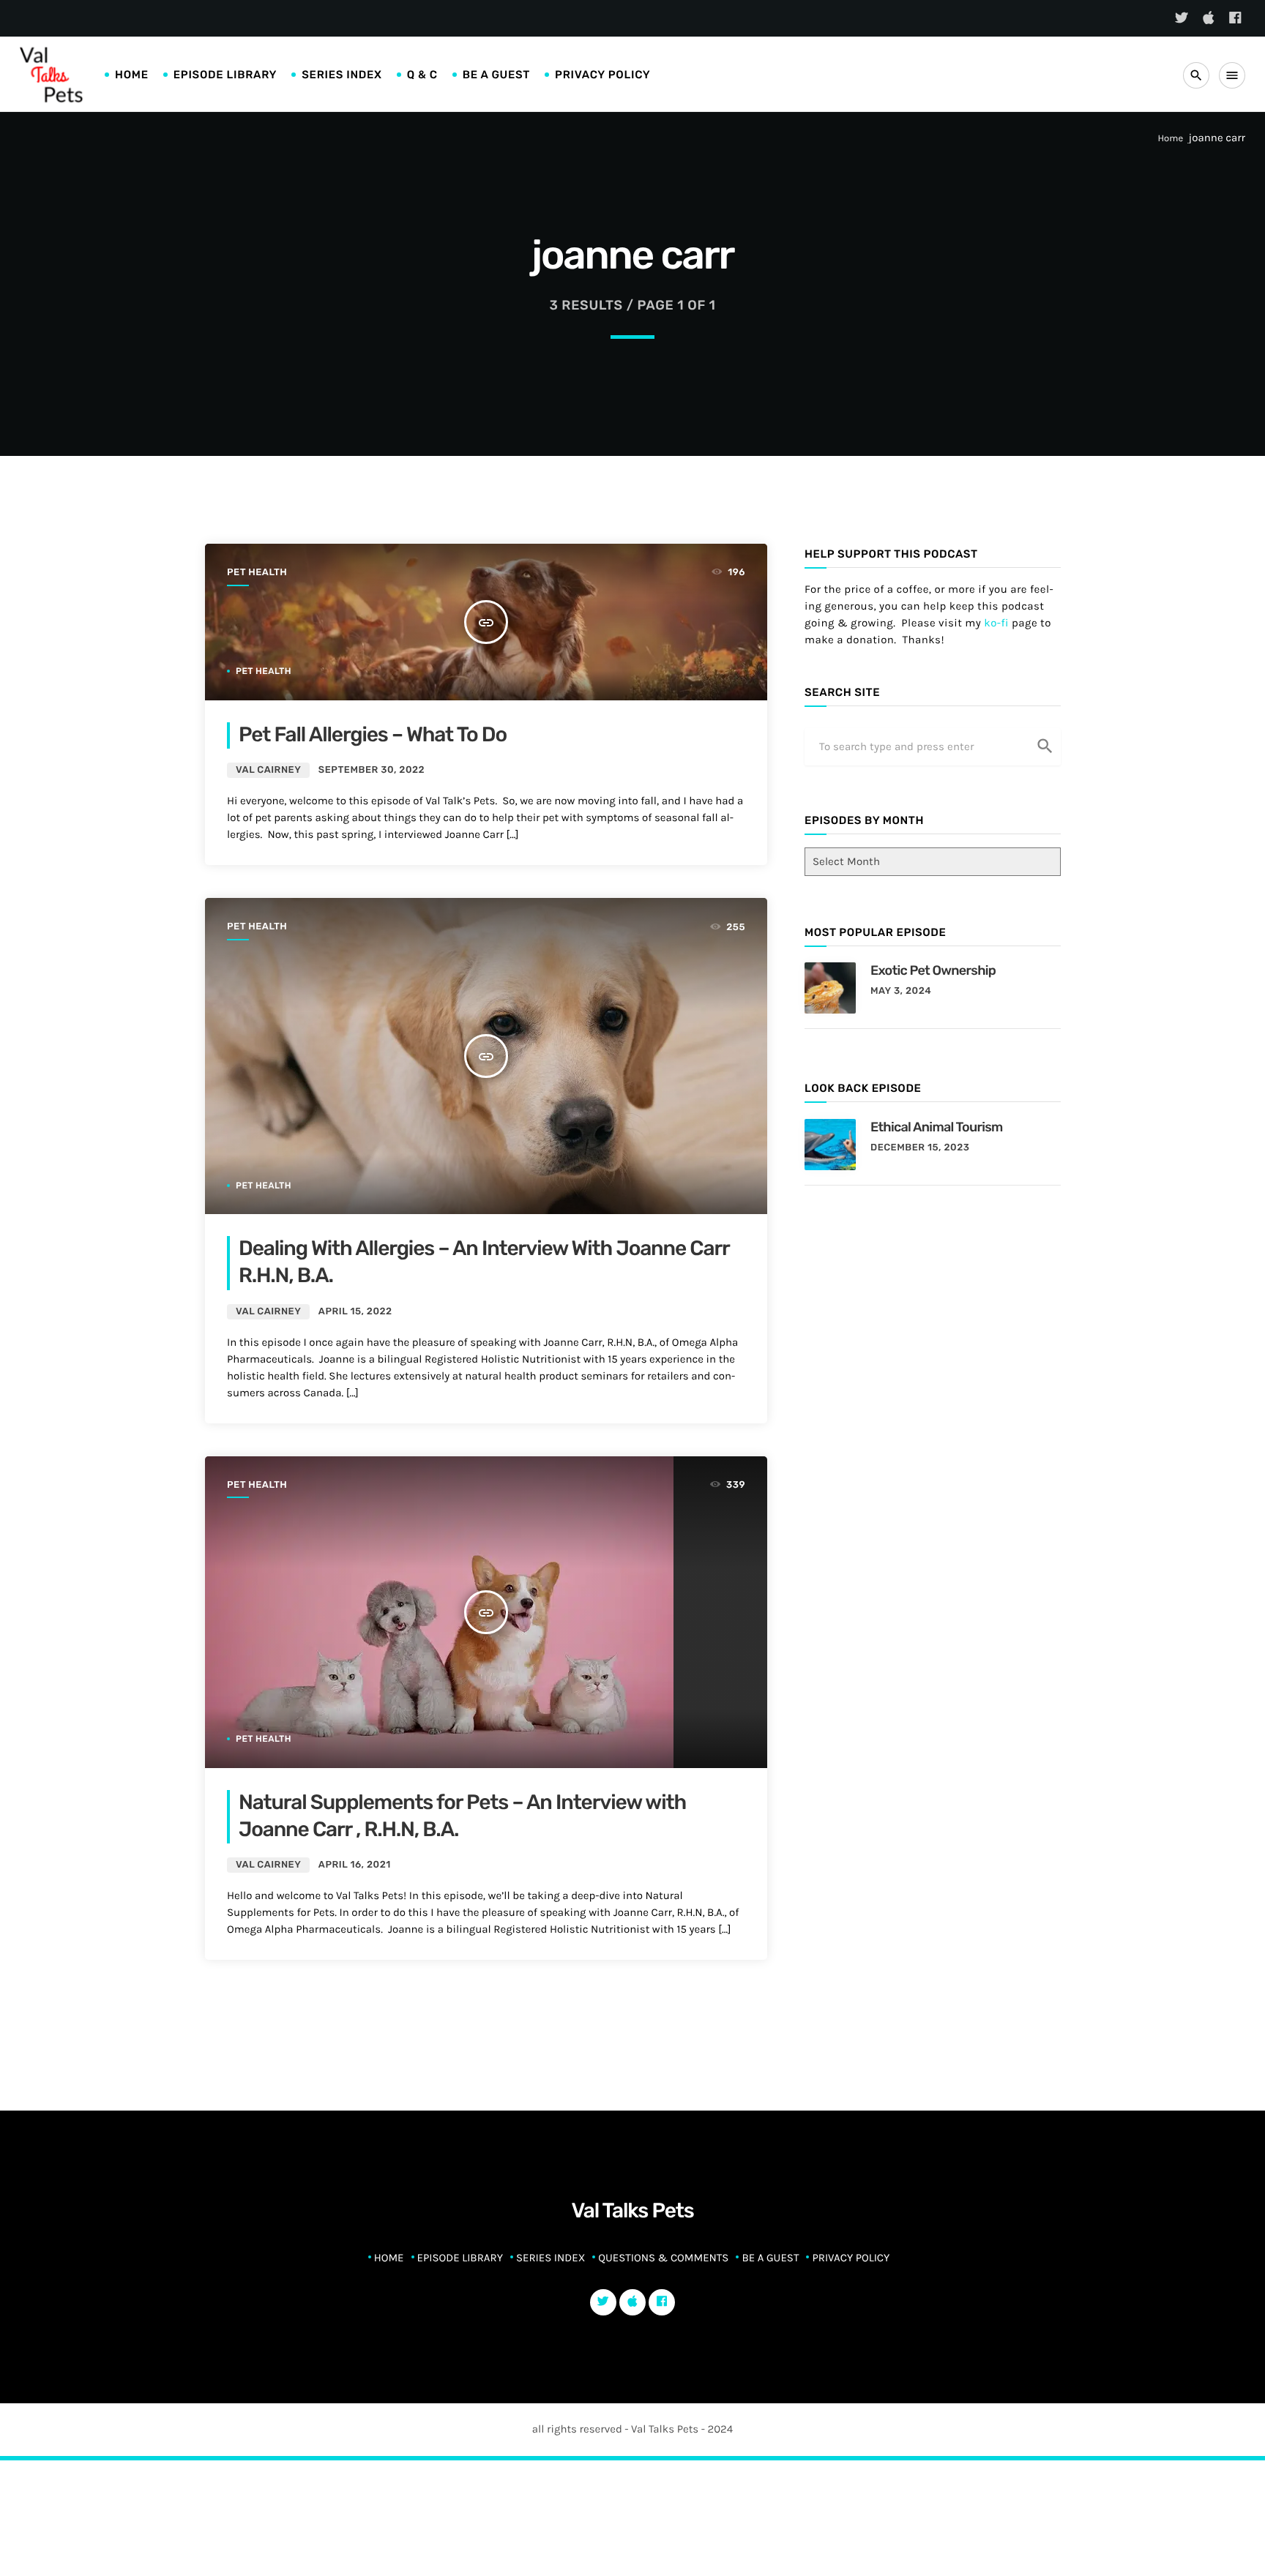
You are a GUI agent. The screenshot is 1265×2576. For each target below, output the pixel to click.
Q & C (422, 75)
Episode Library (225, 75)
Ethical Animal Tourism (937, 1127)
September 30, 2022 (372, 770)
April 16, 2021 (355, 1865)
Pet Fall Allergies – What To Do (373, 735)
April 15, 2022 (355, 1312)
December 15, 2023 (920, 1148)
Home (132, 75)
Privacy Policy (602, 75)
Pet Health (257, 573)
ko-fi (996, 623)
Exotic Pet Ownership (933, 970)
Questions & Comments (663, 2258)
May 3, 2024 (901, 991)
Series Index (342, 75)
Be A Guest (496, 75)
